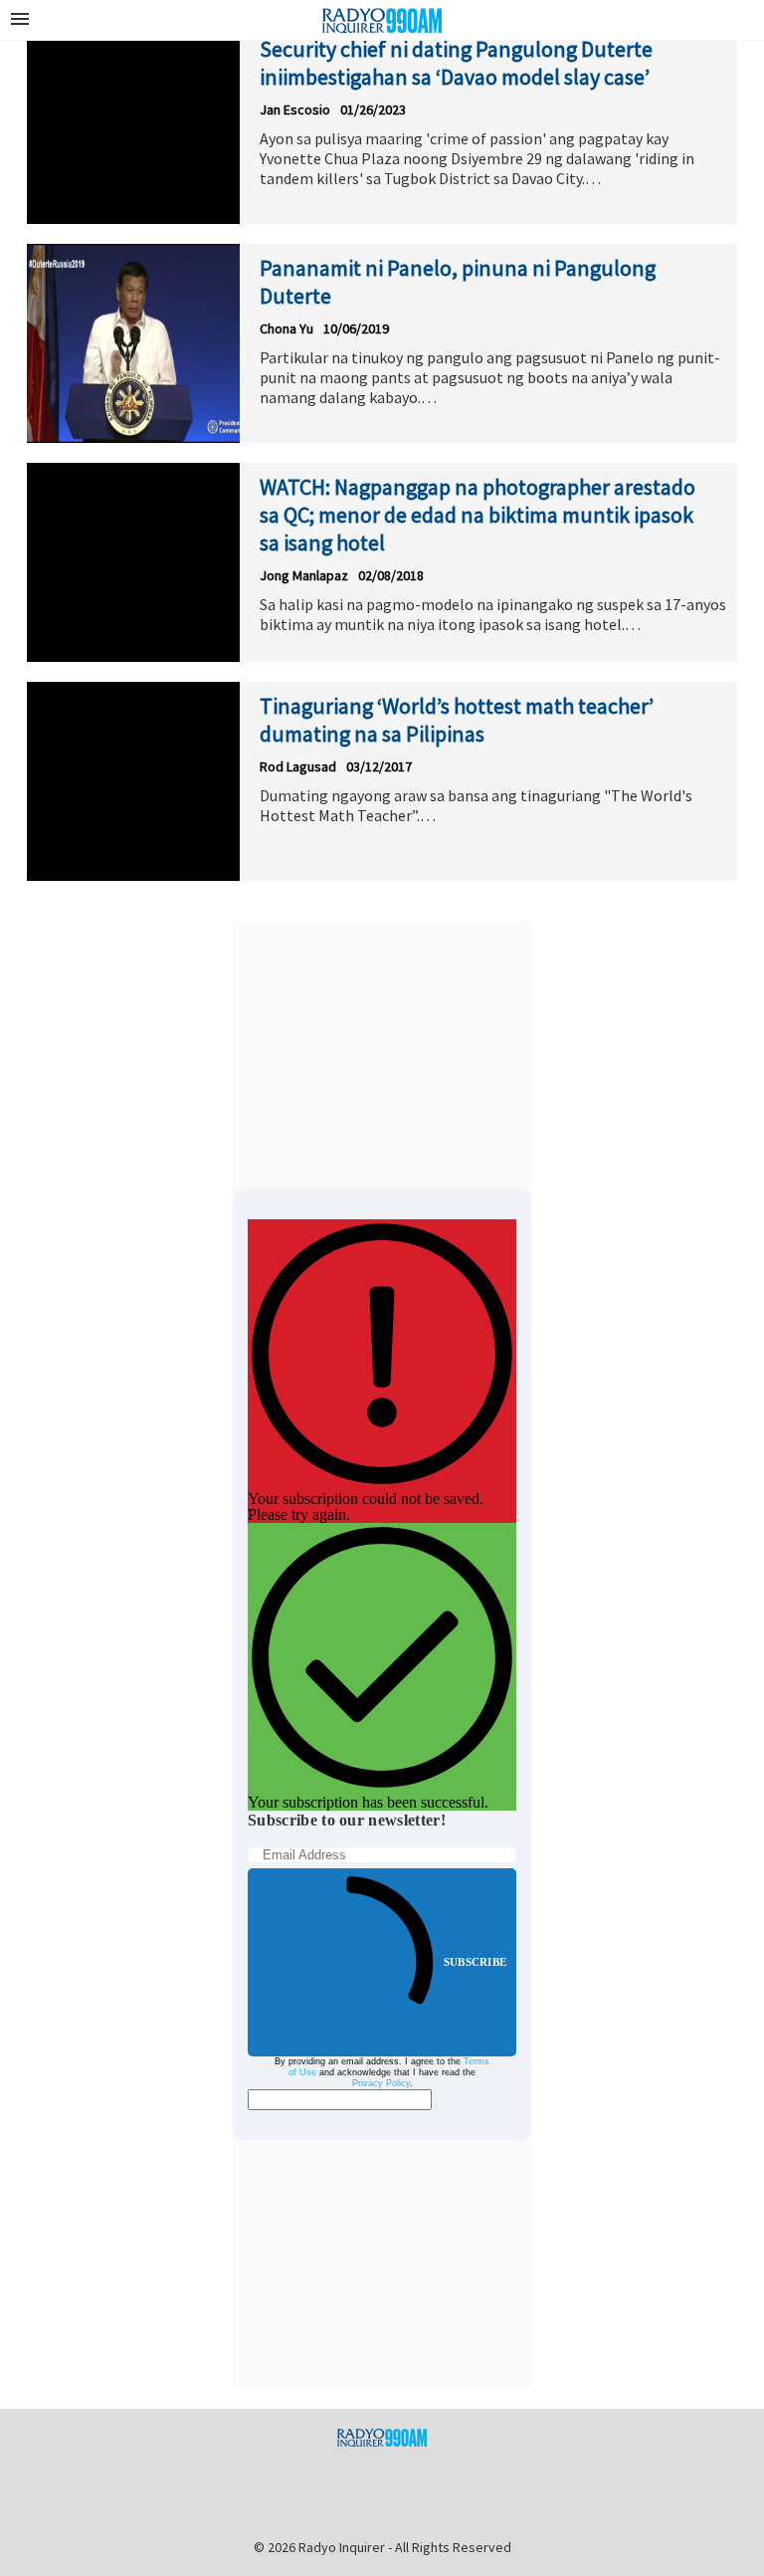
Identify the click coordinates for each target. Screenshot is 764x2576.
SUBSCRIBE (475, 1962)
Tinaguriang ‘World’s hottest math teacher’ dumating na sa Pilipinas (457, 720)
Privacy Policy (381, 2083)
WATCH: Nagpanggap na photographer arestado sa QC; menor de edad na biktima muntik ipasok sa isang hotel (477, 515)
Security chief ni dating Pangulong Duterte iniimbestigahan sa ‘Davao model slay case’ (456, 63)
